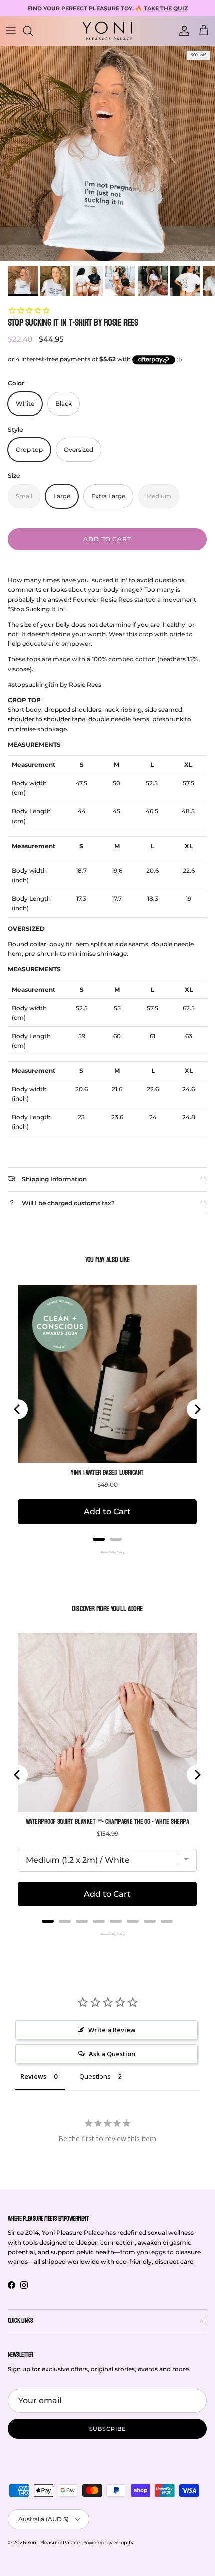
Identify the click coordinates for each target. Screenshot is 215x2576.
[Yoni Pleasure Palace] (107, 31)
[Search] (33, 31)
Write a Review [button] (112, 2030)
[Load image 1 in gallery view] (107, 153)
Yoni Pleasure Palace (54, 2542)
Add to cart (108, 539)
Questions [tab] (95, 2076)
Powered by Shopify (108, 2542)
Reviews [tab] (33, 2076)
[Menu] (11, 31)
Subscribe (108, 2429)
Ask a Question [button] (112, 2054)
